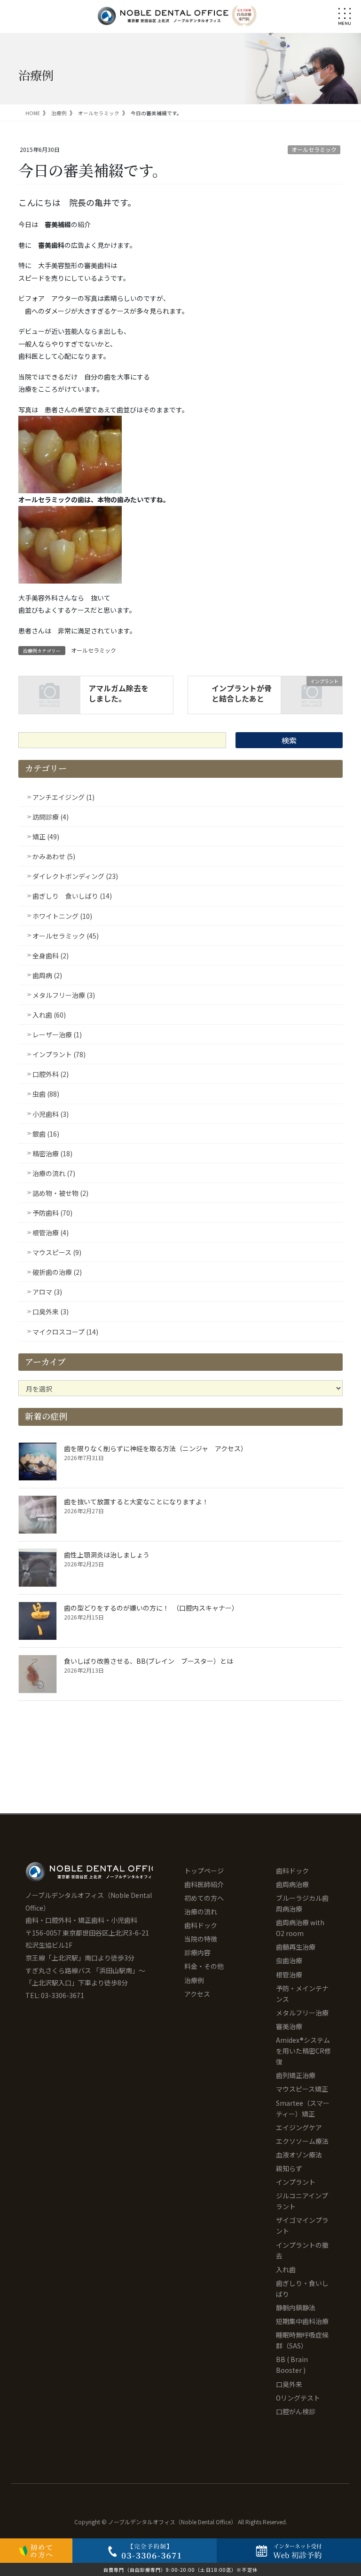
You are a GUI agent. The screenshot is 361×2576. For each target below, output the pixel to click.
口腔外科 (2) (51, 1074)
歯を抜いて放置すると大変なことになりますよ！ (136, 1501)
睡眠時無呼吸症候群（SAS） (302, 2340)
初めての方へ (204, 1898)
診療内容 (197, 1952)
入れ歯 (286, 2269)
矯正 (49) (46, 837)
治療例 (194, 1980)
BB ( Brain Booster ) (292, 2365)
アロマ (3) (47, 1292)
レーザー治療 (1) (57, 1035)
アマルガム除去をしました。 (118, 693)
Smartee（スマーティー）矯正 (303, 2108)
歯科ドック (201, 1925)
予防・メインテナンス (302, 1994)
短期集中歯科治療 (302, 2321)
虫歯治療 (289, 1960)
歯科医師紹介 (204, 1884)
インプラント (296, 2182)
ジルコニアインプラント (302, 2201)
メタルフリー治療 (302, 2013)
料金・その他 (204, 1966)
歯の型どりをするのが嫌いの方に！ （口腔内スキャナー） (151, 1608)
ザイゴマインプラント (302, 2225)
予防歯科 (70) (52, 1213)
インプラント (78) (59, 1054)
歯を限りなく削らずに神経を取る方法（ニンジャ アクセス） (157, 1448)
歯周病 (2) (47, 975)
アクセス (197, 1994)
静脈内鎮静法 (296, 2307)
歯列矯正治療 (296, 2075)
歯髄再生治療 (296, 1947)
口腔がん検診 (296, 2411)
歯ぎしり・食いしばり (302, 2288)
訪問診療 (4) (51, 817)
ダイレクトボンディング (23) (75, 876)
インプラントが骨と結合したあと (242, 693)
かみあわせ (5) (54, 856)
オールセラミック (314, 149)
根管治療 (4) (51, 1233)
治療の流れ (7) (54, 1173)
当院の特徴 (201, 1939)
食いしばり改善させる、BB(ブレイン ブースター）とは (149, 1661)
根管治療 (289, 1975)
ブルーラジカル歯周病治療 (302, 1903)
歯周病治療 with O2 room (300, 1928)
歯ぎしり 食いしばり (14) (72, 896)
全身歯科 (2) (51, 956)
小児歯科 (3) (51, 1114)
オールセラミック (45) (66, 936)
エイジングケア (299, 2127)
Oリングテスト (298, 2398)
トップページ (204, 1871)
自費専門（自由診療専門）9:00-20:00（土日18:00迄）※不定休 (180, 2570)
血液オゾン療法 (299, 2155)
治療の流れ (201, 1912)
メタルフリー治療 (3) (64, 995)
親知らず (289, 2168)
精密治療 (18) (52, 1154)
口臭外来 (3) (51, 1312)
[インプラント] (312, 694)
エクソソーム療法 (302, 2141)
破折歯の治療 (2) (57, 1272)
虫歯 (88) (46, 1094)
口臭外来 (289, 2384)
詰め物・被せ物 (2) (60, 1193)
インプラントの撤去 (302, 2250)
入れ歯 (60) (49, 1015)
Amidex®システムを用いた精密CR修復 (303, 2051)
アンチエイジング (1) (63, 797)
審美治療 (289, 2026)
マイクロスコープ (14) (65, 1332)
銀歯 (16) (46, 1134)
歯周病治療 (292, 1884)
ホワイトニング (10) (62, 916)
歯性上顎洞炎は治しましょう (107, 1555)
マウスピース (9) (57, 1252)
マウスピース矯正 (302, 2089)
